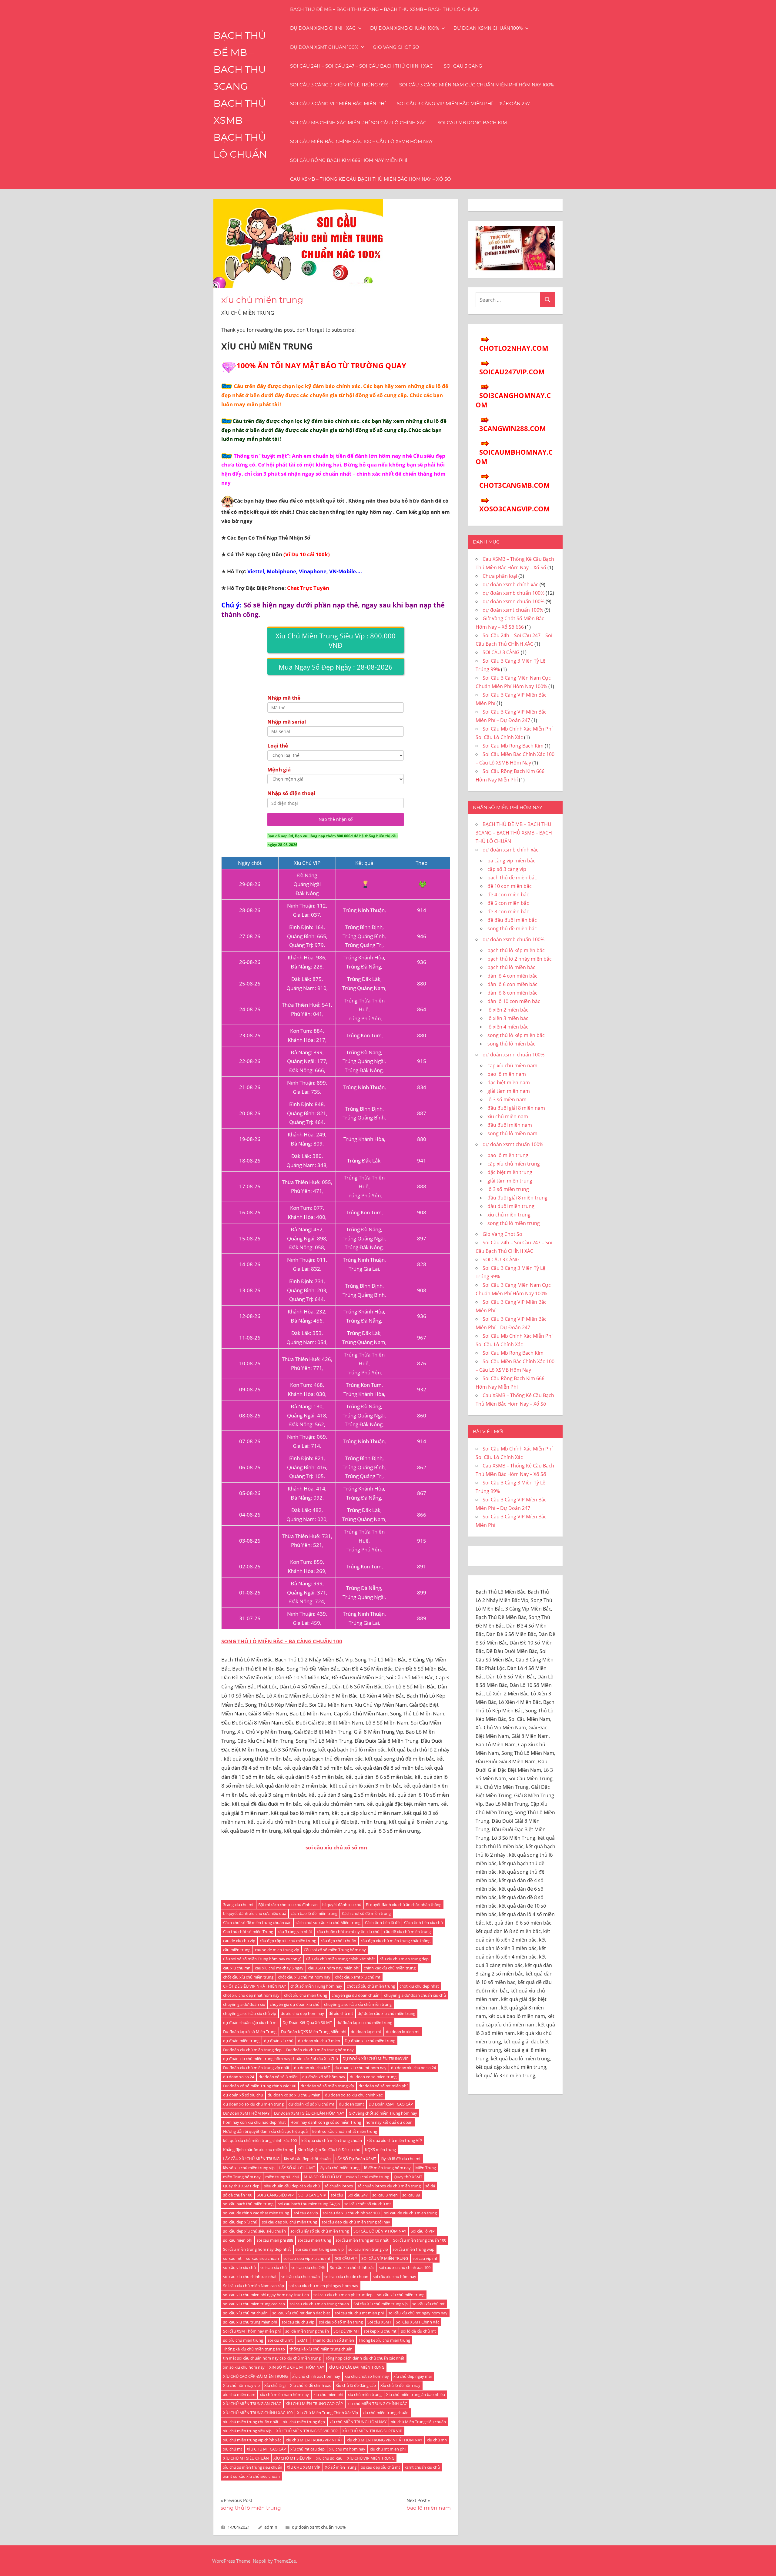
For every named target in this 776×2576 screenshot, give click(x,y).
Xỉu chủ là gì (275, 2385)
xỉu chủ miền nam (239, 2394)
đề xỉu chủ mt (341, 2013)
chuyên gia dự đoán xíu (244, 2004)
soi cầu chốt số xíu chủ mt (368, 2204)
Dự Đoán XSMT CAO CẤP (391, 2104)
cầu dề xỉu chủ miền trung (407, 1932)
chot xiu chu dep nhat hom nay (251, 1995)
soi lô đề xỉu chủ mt (418, 2331)
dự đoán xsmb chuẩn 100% (405, 28)
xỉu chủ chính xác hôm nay (316, 2376)
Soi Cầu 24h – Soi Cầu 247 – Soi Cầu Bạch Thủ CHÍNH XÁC (361, 66)
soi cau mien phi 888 (275, 2240)
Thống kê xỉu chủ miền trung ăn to (254, 2349)
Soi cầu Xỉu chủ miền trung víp (381, 2304)
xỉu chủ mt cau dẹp (308, 2449)
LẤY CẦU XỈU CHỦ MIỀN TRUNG (251, 2159)
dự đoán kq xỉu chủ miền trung (364, 2022)
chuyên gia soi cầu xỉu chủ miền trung (358, 2004)
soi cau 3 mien (385, 2195)
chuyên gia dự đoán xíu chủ (295, 2004)
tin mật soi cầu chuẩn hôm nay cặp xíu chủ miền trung (272, 2358)
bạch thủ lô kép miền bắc (516, 950)
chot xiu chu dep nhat (419, 1986)
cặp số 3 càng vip (507, 869)
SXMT (303, 2340)
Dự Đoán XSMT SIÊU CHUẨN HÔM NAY (309, 2113)
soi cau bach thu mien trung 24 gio (309, 2204)
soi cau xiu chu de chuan (346, 2277)
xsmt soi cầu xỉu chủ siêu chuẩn (251, 2476)
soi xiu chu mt (280, 2340)
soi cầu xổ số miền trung (341, 2322)
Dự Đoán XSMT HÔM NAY (246, 2113)
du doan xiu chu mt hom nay (360, 2068)
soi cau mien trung (314, 2240)
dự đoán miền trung (241, 2041)
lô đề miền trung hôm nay (387, 2168)
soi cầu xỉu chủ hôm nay (395, 2277)
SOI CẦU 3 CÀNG (463, 66)
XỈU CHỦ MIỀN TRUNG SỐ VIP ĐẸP (307, 2431)
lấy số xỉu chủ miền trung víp (249, 2168)
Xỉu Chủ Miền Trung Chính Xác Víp (328, 2413)
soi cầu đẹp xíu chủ (240, 2222)
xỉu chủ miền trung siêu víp (247, 2431)
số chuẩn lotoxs (339, 2186)
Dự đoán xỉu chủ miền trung (370, 2041)
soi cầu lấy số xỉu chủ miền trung (320, 2231)
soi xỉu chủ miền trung (243, 2340)
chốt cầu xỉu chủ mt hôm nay (304, 1977)
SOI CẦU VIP (346, 2258)
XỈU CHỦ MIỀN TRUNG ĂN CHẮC (252, 2404)
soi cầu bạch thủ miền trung (248, 2204)
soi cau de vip (306, 2213)
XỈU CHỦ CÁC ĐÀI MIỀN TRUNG (356, 2367)
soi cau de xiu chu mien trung (410, 2213)
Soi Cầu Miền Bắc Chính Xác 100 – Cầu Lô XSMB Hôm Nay (361, 141)
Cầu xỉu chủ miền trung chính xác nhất (340, 1959)
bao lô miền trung (508, 1155)
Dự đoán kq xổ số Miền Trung (250, 2032)
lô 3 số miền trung (508, 1189)
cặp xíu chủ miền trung (514, 1164)
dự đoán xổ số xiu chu (243, 2095)
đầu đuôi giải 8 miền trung (517, 1198)
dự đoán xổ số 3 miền (278, 2077)
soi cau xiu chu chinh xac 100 (405, 2267)
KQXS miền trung (380, 2149)
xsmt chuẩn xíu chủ (422, 2467)
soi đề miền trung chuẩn (307, 2331)
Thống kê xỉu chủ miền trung (384, 2340)
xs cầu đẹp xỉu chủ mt (381, 2467)
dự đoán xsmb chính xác (323, 28)
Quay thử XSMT (408, 2177)
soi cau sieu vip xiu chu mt (307, 2258)
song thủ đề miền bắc (512, 928)
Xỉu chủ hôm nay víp (241, 2385)
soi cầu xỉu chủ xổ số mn (336, 1847)
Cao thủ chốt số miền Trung (248, 1932)
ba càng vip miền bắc (511, 861)
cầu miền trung (237, 1950)
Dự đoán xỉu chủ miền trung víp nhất (256, 2068)
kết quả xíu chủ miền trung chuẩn (332, 2140)
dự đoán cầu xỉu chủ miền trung (386, 2013)
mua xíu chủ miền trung (368, 2177)
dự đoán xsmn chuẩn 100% (488, 28)
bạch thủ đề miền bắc (512, 878)
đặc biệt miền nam (509, 1082)
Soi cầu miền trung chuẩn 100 (420, 2240)
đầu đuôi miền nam (510, 1125)
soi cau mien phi (238, 2240)
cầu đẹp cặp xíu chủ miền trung (288, 1941)
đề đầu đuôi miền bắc (512, 920)
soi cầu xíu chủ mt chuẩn (245, 2313)
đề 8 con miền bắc (508, 912)
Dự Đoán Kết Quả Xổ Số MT (307, 2022)
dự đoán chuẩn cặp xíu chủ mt (251, 2022)
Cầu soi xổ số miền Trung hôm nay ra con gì (262, 1959)
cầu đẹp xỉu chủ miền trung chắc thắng (396, 1941)
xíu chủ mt (233, 2449)
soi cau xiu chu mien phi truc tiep (343, 2295)
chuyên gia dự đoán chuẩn (356, 1995)
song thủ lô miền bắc (511, 1044)
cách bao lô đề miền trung (314, 1913)
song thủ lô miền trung (514, 1223)
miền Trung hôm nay (242, 2177)
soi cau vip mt (425, 2258)
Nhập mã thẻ (284, 698)
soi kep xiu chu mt (380, 2331)
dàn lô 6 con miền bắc (512, 984)
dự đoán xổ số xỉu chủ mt (311, 2104)
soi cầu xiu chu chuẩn (301, 2277)
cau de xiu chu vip (239, 1941)
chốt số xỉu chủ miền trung (371, 1986)
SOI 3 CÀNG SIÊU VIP (275, 2195)
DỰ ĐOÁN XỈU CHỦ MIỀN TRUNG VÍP (376, 2059)
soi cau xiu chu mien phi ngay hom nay (323, 2286)
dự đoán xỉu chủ (279, 2041)
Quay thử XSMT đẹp (241, 2186)
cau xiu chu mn (237, 1968)
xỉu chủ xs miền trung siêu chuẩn (253, 2467)
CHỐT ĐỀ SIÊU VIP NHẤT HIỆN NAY (254, 1986)
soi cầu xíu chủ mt (428, 2304)
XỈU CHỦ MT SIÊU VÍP (293, 2458)
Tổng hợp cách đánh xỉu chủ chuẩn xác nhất (365, 2358)
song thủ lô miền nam (512, 1133)
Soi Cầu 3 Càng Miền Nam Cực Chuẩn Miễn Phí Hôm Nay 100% (477, 85)
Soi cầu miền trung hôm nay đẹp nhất (257, 2249)
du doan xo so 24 (239, 2077)
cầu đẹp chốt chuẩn (338, 1941)
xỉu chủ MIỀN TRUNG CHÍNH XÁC (377, 2404)
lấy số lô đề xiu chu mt (401, 2159)
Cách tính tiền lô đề (382, 1922)
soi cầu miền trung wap (413, 2249)
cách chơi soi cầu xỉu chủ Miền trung (328, 1922)
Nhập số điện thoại (291, 793)
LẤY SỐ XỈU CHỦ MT (297, 2168)
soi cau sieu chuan (263, 2258)
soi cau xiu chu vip (298, 2322)
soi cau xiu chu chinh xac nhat (250, 2277)
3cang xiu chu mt (238, 1905)
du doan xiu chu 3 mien (319, 2041)
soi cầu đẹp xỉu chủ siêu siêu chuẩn (254, 2231)
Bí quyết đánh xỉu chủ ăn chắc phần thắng (404, 1905)
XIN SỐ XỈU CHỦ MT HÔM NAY (297, 2367)
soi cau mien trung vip (368, 2249)
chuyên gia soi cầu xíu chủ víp (250, 2013)
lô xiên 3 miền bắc (508, 1018)
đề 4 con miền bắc (508, 895)
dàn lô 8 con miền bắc (512, 993)
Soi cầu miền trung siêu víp (320, 2249)
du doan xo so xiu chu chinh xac (354, 2095)
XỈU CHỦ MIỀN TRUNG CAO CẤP (314, 2404)
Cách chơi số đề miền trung (366, 1913)
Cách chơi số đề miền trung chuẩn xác (257, 1922)
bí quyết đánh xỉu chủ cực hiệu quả (255, 1913)
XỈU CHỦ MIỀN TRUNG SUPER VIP (372, 2431)
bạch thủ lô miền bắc (511, 967)
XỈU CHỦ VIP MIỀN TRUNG (371, 2458)
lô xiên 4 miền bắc (508, 1027)
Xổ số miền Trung (341, 2467)
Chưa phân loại (500, 576)
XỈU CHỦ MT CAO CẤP (266, 2449)
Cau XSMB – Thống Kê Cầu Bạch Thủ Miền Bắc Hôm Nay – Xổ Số (371, 179)
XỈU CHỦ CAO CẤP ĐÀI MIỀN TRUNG (255, 2376)
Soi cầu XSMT (379, 2322)
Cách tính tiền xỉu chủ (423, 1922)
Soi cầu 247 (358, 2195)
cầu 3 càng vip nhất (295, 1932)
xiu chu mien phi (328, 2394)
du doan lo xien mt (403, 2032)
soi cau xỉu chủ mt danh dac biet (301, 2313)
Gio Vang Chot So (396, 47)
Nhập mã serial (287, 722)
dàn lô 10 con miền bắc (514, 1001)
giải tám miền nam (509, 1091)
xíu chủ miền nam (508, 1116)
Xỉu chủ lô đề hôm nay (400, 2385)
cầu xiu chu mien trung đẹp (404, 1959)
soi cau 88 (411, 2195)
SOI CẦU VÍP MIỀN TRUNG (385, 2258)
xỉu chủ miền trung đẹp (304, 2422)
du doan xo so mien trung (373, 2077)
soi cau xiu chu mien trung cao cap (254, 2304)
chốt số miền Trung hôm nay (316, 1986)
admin (271, 2527)
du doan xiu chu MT (312, 2068)
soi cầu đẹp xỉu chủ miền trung (289, 2222)
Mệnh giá (279, 769)
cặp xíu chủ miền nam (512, 1066)
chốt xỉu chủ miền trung (306, 1995)
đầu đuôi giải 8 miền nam (516, 1108)
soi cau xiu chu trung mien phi (250, 2322)
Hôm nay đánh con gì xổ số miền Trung (326, 2122)
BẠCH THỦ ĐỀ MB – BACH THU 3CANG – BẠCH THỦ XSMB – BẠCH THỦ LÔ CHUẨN (385, 9)
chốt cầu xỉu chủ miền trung (248, 1977)
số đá (430, 2186)
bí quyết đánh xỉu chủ (342, 1905)
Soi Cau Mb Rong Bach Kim (472, 123)
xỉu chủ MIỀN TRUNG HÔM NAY (358, 2422)
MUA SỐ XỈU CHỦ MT (323, 2177)
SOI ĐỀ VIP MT (346, 2331)
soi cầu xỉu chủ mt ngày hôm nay (418, 2313)
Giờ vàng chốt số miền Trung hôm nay (383, 2113)
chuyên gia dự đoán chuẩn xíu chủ (415, 1995)
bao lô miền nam (507, 1074)
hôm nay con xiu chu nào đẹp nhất (254, 2122)
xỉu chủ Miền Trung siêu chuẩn (418, 2422)
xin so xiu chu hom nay (244, 2367)
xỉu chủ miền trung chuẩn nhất (251, 2422)
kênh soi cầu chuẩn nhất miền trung (345, 2131)
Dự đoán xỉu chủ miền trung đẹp (252, 2050)
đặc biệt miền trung (510, 1172)
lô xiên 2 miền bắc (508, 1010)
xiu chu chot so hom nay (367, 2376)
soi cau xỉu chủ (274, 2267)
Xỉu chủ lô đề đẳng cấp (356, 2385)
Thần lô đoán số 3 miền (333, 2340)
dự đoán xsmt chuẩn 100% (324, 47)
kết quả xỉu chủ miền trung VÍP (394, 2140)
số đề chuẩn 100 (238, 2195)
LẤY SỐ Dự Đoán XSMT (356, 2159)
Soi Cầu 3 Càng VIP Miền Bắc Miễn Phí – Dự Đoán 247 (463, 104)
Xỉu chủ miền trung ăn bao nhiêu (416, 2394)
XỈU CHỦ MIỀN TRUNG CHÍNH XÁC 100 (258, 2413)
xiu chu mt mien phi (388, 2449)
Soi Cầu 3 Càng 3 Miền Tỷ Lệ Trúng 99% (339, 85)
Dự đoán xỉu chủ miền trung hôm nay (320, 2050)
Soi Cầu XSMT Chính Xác (418, 2322)
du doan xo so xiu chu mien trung (253, 2104)
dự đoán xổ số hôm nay (324, 2077)
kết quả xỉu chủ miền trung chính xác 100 (260, 2140)
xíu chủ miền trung (365, 2394)
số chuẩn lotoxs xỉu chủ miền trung (389, 2186)
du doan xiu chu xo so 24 (413, 2068)
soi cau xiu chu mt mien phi (359, 2313)
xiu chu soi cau (329, 2458)
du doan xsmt (351, 2104)
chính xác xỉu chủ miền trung (390, 1968)
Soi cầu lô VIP (423, 2231)
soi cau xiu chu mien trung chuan (319, 2304)
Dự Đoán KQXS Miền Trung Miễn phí (314, 2032)
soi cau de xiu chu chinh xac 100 (351, 2213)
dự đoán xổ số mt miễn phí (383, 2086)
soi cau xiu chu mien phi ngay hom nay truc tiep (266, 2295)
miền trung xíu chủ (282, 2177)
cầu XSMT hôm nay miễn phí (334, 1968)
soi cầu (337, 2195)
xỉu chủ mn (437, 2440)
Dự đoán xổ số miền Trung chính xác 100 (260, 2086)
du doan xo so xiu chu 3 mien (294, 2095)
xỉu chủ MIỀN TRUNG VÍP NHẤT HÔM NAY (385, 2440)
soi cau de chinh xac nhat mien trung (256, 2213)
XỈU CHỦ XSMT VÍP (304, 2467)
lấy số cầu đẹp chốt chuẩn (307, 2159)
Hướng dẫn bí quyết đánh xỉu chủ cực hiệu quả (265, 2131)
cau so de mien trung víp (277, 1950)
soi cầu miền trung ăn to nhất (362, 2240)
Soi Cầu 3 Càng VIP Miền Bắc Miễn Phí (338, 104)
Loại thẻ (278, 746)
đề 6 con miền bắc (508, 903)
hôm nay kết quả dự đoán (389, 2122)
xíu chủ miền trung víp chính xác (252, 2440)
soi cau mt (232, 2258)
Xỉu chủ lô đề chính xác (311, 2385)
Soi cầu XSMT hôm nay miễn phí (252, 2331)
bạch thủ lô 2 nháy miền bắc (520, 959)
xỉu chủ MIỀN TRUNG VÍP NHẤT (314, 2440)
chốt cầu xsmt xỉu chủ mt (358, 1977)
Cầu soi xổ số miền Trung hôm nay (335, 1950)
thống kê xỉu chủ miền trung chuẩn (321, 2349)
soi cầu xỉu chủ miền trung (401, 2295)
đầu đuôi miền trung (511, 1206)
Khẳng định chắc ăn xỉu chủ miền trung (258, 2149)
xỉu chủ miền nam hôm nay (284, 2394)
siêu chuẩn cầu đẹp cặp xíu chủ (292, 2186)
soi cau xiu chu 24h (308, 2267)
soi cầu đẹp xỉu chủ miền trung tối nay (356, 2222)
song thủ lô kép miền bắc (516, 1035)
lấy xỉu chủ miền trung (339, 2168)
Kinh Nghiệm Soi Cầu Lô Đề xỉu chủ (329, 2149)
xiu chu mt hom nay (347, 2449)
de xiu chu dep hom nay (302, 2013)
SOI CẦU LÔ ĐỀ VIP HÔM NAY (380, 2231)
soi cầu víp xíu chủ (239, 2267)
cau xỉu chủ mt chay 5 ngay (279, 1968)
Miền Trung (426, 2168)
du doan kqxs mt (366, 2032)
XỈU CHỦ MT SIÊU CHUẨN (246, 2458)
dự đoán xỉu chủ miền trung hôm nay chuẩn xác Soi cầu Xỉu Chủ (281, 2059)
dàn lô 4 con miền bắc (512, 976)
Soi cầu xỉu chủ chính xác (352, 2267)
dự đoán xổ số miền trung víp (327, 2086)
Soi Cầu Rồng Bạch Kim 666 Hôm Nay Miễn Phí (349, 160)
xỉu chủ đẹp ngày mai (413, 2376)
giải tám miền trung (510, 1181)
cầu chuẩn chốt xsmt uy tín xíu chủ (348, 1932)
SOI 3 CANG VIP (312, 2195)
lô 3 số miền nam (507, 1099)
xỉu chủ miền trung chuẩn (386, 2413)
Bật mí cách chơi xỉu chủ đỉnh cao (288, 1905)
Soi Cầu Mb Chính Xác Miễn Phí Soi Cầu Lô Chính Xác (358, 123)
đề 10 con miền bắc (510, 886)
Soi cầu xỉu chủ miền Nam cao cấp (254, 2286)
